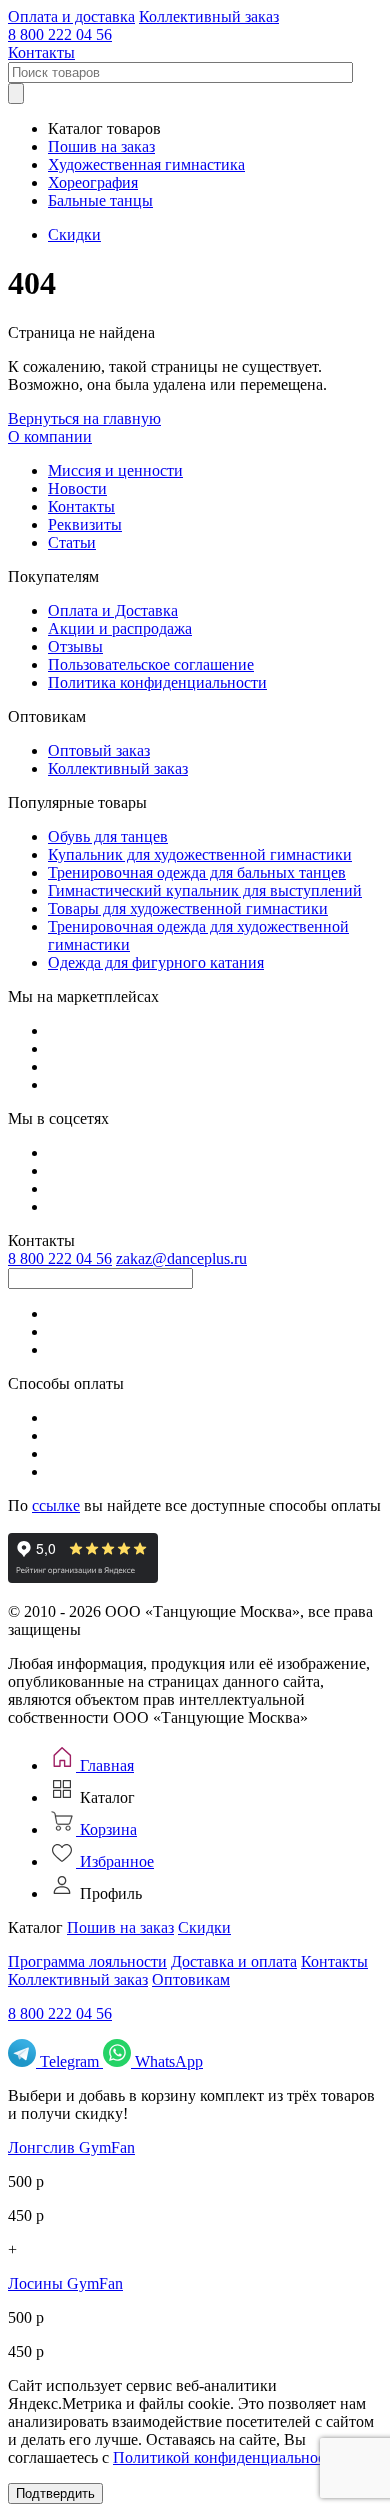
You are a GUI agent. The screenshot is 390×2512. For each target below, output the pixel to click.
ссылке (56, 1505)
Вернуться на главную (84, 418)
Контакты (41, 52)
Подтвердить (55, 2493)
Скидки (74, 234)
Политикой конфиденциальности (227, 2457)
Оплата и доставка (71, 16)
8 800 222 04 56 (60, 34)
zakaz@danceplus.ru (181, 1258)
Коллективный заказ (209, 16)
